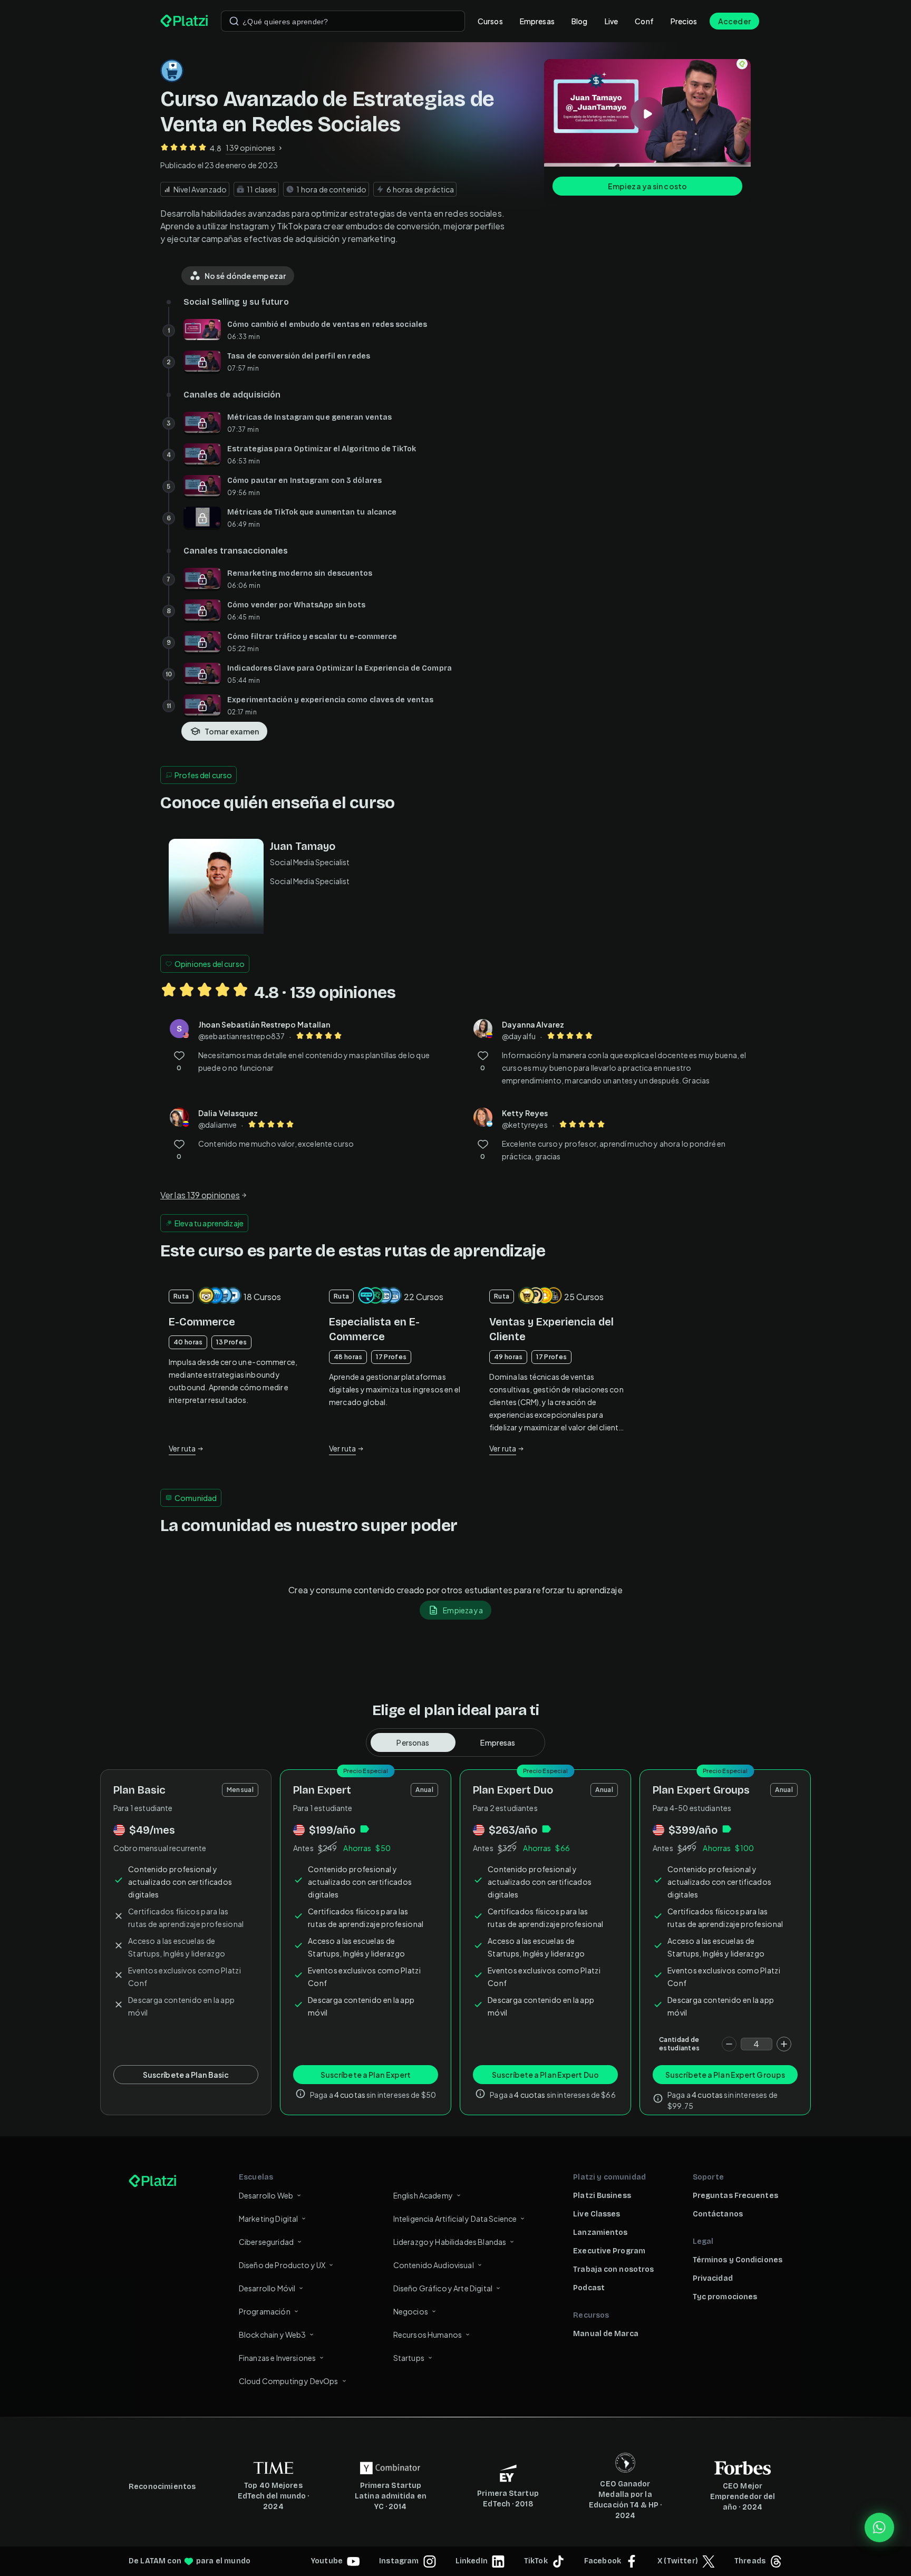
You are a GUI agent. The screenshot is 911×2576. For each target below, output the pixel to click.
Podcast (589, 2288)
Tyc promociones (725, 2297)
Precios (684, 21)
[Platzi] (184, 21)
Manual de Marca (606, 2334)
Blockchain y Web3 (273, 2335)
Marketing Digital (269, 2219)
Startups (409, 2358)
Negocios (411, 2311)
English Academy (423, 2195)
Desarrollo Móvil (267, 2288)
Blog (580, 21)
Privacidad (713, 2278)
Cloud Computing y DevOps (289, 2381)
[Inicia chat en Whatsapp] (879, 2527)
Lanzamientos (600, 2233)
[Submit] (234, 21)
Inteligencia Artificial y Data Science (455, 2219)
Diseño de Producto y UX (282, 2265)
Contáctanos (718, 2214)
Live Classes (597, 2214)
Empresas (537, 21)
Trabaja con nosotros (613, 2269)
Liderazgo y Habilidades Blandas (450, 2242)
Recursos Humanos (428, 2335)
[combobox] (343, 21)
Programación (265, 2311)
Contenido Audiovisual (434, 2265)
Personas (413, 1742)
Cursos (490, 21)
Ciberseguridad (266, 2242)
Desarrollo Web (266, 2195)
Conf (644, 21)
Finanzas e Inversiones (277, 2358)
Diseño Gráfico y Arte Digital (443, 2288)
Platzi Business (602, 2196)
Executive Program (609, 2251)
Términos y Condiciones (738, 2260)
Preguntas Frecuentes (735, 2196)
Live (612, 21)
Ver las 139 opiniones (200, 1195)
